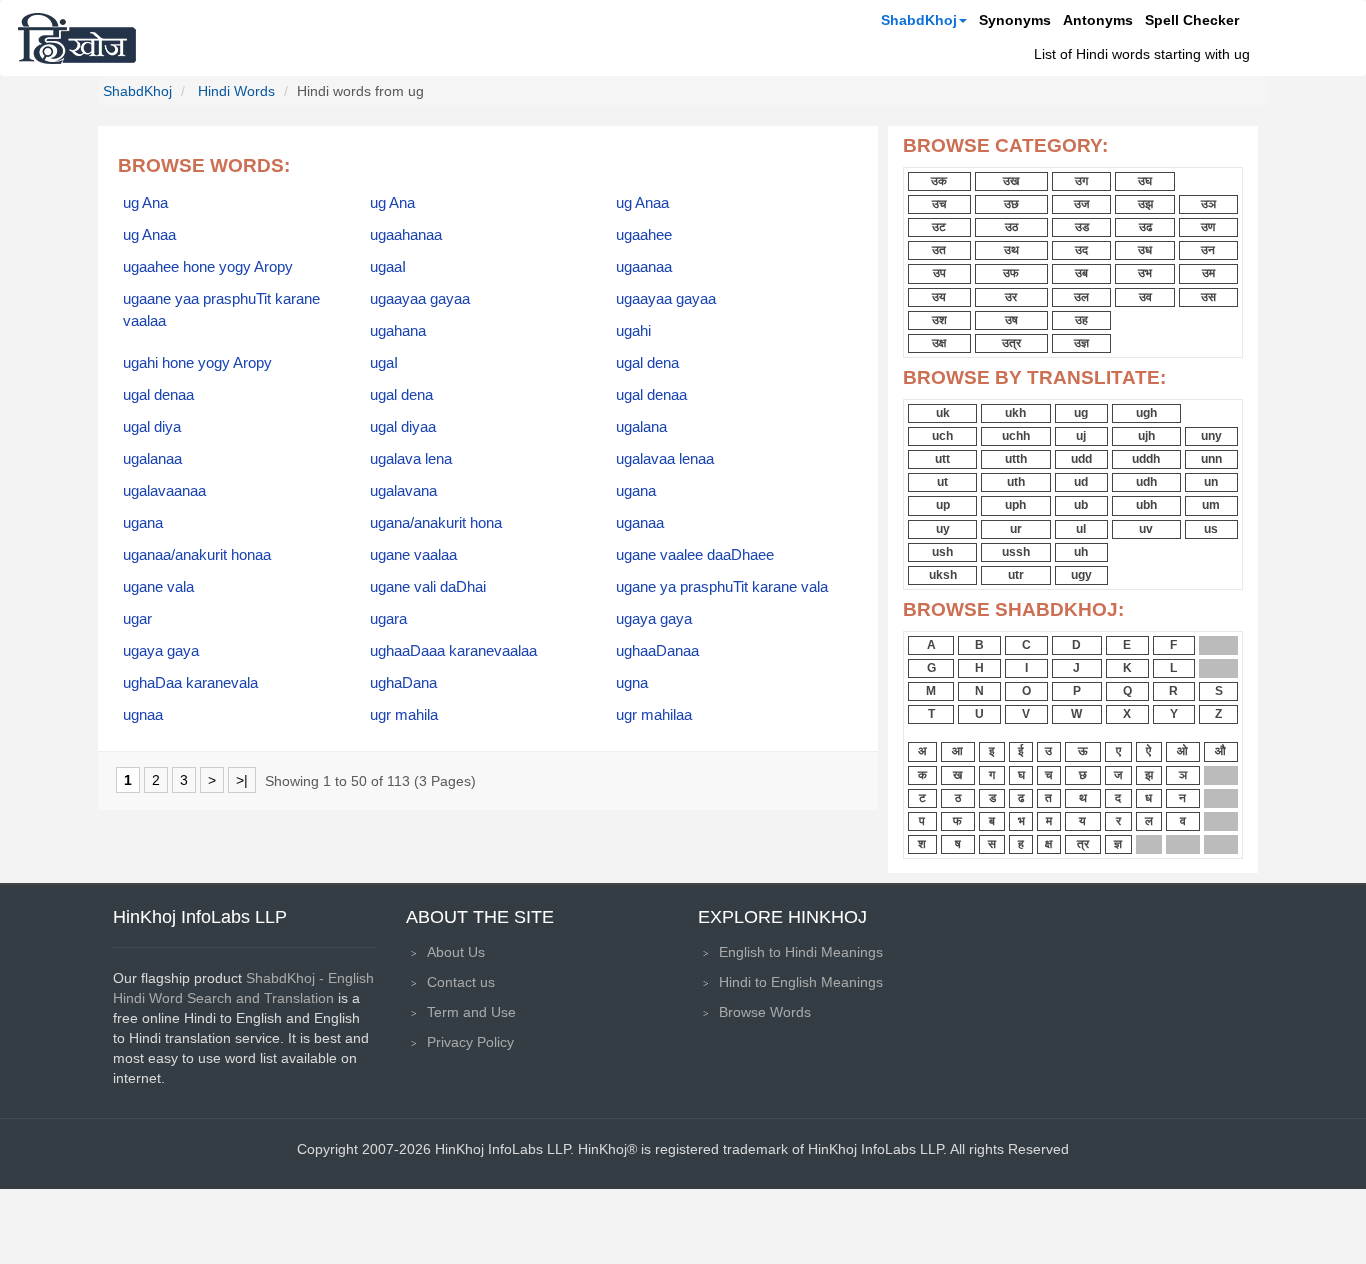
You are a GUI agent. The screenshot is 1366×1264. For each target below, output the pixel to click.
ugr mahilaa (654, 715)
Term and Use (471, 1012)
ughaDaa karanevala (190, 683)
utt (942, 459)
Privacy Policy (470, 1042)
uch (942, 436)
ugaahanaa (406, 235)
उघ (1145, 181)
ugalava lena (411, 459)
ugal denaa (158, 395)
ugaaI (388, 267)
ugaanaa (644, 267)
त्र (1083, 844)
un (1211, 482)
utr (1016, 575)
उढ (1145, 227)
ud (1081, 482)
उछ (1011, 204)
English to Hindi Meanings (801, 952)
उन (1208, 250)
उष (1011, 320)
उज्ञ (1081, 343)
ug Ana (145, 203)
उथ (1011, 250)
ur (1016, 529)
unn (1211, 459)
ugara (388, 619)
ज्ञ (1118, 844)
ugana (636, 491)
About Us (456, 952)
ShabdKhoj (919, 20)
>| (242, 780)
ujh (1146, 436)
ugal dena (647, 363)
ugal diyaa (403, 427)
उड (1082, 227)
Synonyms (1015, 20)
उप (939, 273)
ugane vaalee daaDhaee (695, 555)
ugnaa (143, 715)
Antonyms (1098, 20)
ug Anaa (642, 203)
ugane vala (158, 587)
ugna (632, 683)
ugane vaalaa (413, 555)
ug (1081, 413)
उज (1081, 204)
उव (1145, 297)
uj (1081, 436)
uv (1146, 529)
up (943, 505)
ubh (1146, 505)
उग (1081, 181)
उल (1081, 297)
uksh (943, 575)
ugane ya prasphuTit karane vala (722, 587)
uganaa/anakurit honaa (197, 555)
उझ (1145, 204)
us (1211, 529)
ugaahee (644, 235)
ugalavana (403, 491)
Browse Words (765, 1012)
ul (1081, 529)
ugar (137, 619)
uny (1211, 436)
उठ (1011, 227)
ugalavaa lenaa (665, 459)
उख (1011, 181)
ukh (1015, 413)
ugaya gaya (654, 619)
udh (1146, 482)
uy (943, 529)
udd (1081, 459)
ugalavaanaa (164, 491)
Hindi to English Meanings (801, 982)
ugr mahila (404, 715)
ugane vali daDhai (428, 587)
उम (1208, 273)
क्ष (1048, 844)
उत (939, 250)
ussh (1016, 552)
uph (1015, 505)
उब (1081, 273)
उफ (1011, 273)
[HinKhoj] (77, 38)
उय (939, 297)
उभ (1145, 273)
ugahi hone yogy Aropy (197, 363)
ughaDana (403, 683)
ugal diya (152, 427)
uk (943, 413)
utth (1016, 459)
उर (1011, 297)
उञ (1208, 204)
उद (1081, 250)
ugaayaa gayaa (420, 299)
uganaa (640, 523)
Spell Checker (1192, 20)
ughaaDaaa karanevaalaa (453, 651)
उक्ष (939, 343)
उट (939, 227)
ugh (1146, 413)
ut (942, 482)
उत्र (1011, 343)
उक (939, 181)
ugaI (384, 363)
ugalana (641, 427)
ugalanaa (152, 459)
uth (1016, 482)
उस (1208, 297)
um (1211, 505)
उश (939, 320)
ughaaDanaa (657, 651)
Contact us (461, 982)
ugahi (633, 331)
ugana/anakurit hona (436, 523)
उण (1208, 227)
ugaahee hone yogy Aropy (208, 267)
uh (1081, 552)
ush (942, 552)
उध (1145, 250)
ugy (1081, 575)
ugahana (398, 331)
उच (939, 204)
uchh (1016, 436)
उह (1081, 320)
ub (1081, 505)
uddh (1146, 459)
